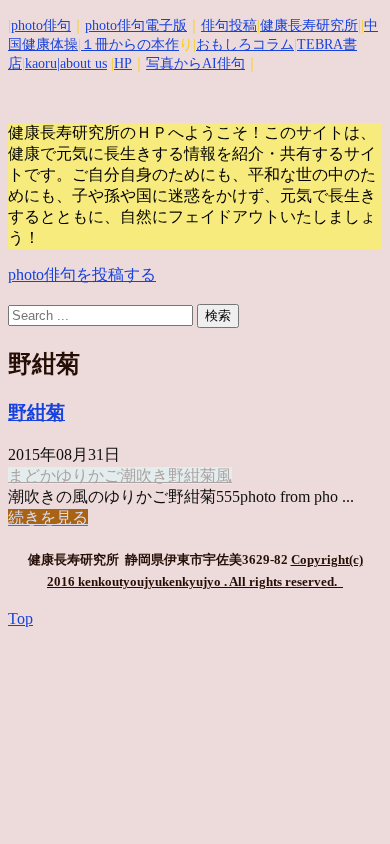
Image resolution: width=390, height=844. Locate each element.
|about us (82, 63)
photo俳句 (41, 25)
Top (20, 618)
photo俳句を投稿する (82, 274)
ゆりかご (88, 475)
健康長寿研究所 (309, 25)
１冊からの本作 (130, 44)
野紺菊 (36, 412)
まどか (32, 475)
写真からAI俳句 (195, 63)
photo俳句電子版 (136, 25)
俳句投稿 (229, 25)
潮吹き (144, 475)
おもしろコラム (245, 44)
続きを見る (48, 517)
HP (123, 63)
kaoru (41, 63)
